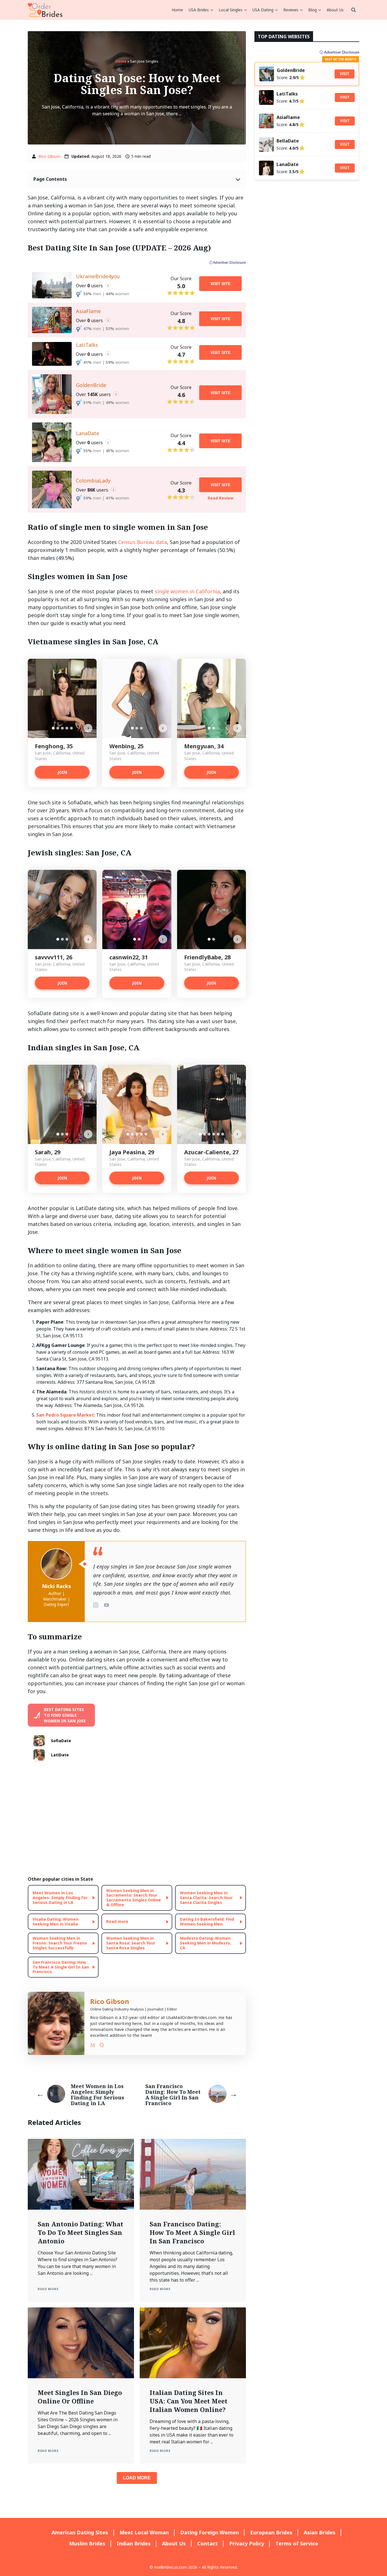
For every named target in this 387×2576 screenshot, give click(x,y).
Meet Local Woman (144, 2532)
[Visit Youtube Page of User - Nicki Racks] (107, 1605)
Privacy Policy (247, 2543)
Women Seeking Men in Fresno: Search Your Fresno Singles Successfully (60, 1943)
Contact (208, 2543)
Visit (345, 74)
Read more (117, 1921)
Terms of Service (297, 2543)
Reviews (291, 10)
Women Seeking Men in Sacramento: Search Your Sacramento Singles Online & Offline (134, 1898)
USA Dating (263, 10)
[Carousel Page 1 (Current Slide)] (53, 728)
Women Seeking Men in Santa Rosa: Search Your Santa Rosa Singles (131, 1943)
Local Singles (231, 10)
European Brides (271, 2532)
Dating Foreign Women (210, 2532)
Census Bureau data (143, 542)
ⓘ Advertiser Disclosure (227, 263)
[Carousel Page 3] (62, 728)
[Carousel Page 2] (58, 728)
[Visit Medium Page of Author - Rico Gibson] (93, 2046)
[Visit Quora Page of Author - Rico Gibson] (102, 2046)
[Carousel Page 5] (71, 728)
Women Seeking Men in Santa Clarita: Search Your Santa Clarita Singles (206, 1898)
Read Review (221, 498)
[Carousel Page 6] (223, 1134)
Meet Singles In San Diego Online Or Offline (80, 2397)
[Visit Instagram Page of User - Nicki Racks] (96, 1605)
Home (177, 10)
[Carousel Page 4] (67, 728)
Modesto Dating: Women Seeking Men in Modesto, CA (206, 1943)
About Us (335, 10)
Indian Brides (134, 2543)
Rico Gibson (49, 156)
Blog (312, 10)
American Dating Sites (80, 2532)
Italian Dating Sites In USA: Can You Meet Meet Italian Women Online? (189, 2401)
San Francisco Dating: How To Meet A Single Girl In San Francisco (61, 1967)
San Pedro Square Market (65, 1415)
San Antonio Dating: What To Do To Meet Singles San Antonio (80, 2232)
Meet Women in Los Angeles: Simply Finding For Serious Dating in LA (60, 1898)
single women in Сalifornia (187, 591)
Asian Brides (320, 2532)
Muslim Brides (87, 2543)
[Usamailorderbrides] (45, 10)
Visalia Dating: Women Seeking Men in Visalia (56, 1922)
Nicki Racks (57, 1586)
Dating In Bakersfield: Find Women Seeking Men (207, 1922)
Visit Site (220, 284)
